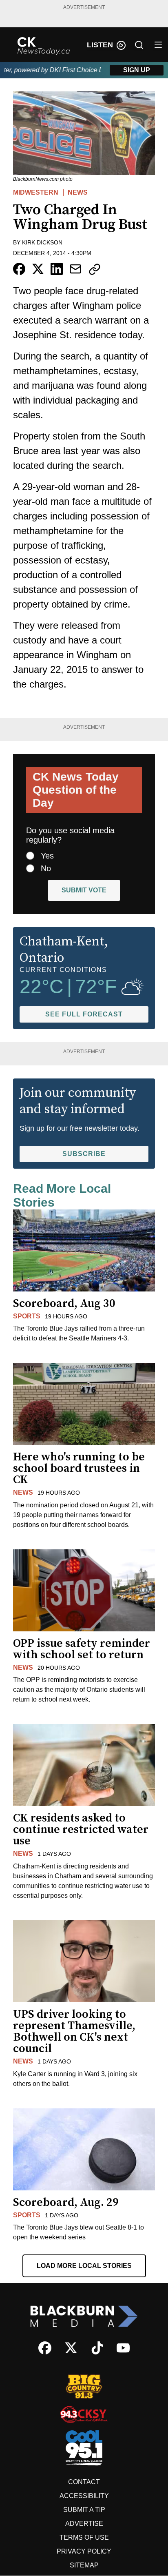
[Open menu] (158, 45)
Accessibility (84, 2496)
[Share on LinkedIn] (57, 269)
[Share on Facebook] (19, 269)
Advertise (84, 2524)
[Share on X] (38, 269)
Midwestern (36, 192)
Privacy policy (84, 2551)
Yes (47, 856)
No (46, 868)
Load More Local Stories (84, 2266)
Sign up (137, 70)
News (78, 192)
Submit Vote (84, 890)
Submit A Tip (84, 2510)
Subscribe (84, 1154)
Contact (84, 2482)
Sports (27, 1316)
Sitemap (84, 2565)
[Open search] (139, 45)
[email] (75, 269)
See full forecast (84, 1014)
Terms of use (84, 2537)
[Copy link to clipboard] (95, 269)
